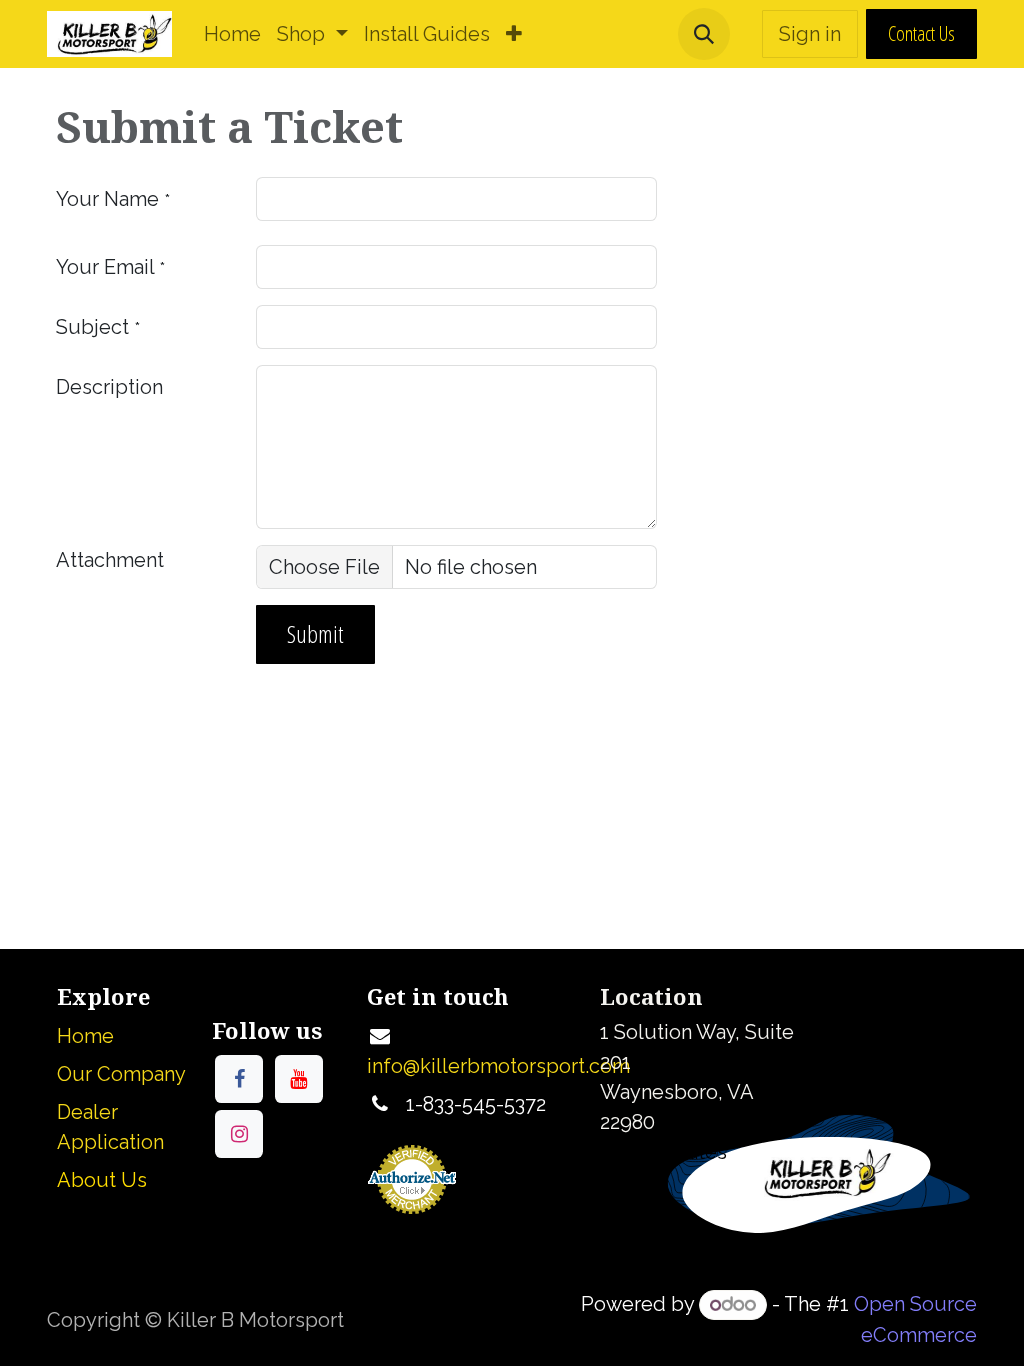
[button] (704, 34)
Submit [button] (315, 633)
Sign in (810, 34)
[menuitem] (232, 34)
